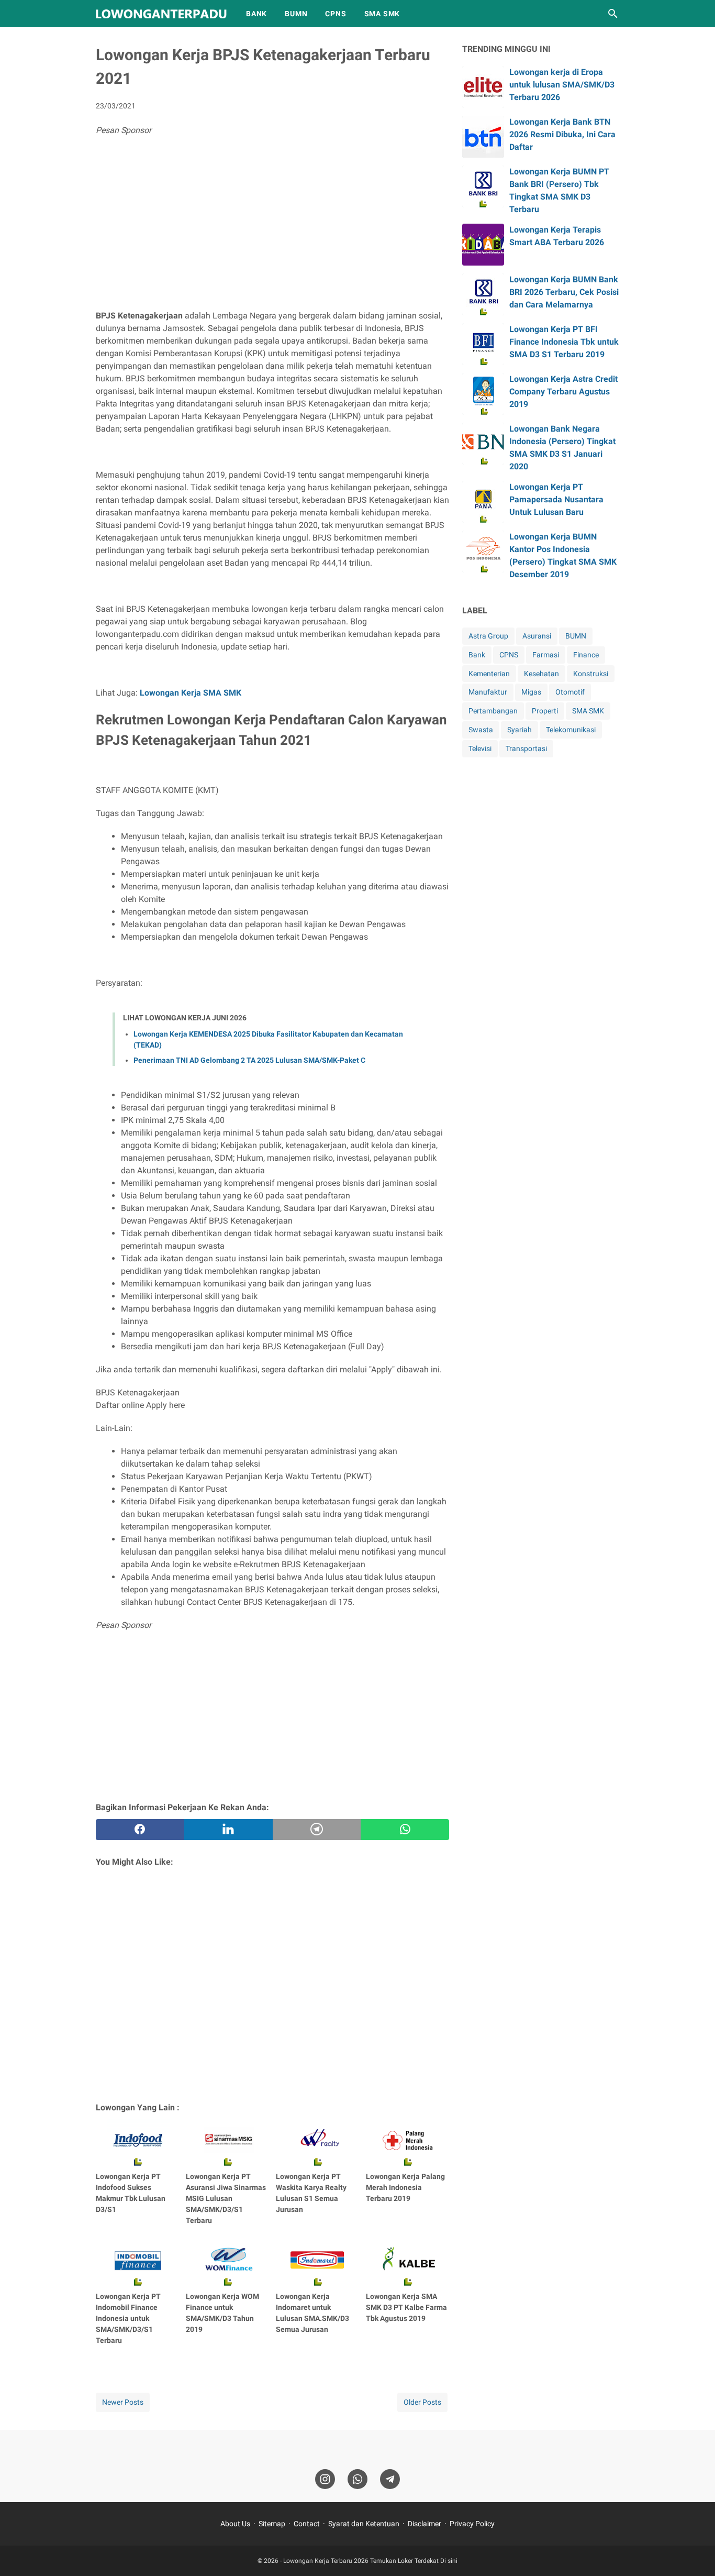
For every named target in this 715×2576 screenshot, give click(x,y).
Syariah (520, 730)
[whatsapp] (405, 1830)
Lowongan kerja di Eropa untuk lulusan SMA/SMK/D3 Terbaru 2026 (562, 85)
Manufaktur (488, 692)
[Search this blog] (613, 14)
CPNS (336, 14)
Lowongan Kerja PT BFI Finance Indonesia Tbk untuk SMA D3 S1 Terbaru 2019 (564, 342)
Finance (586, 655)
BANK (256, 14)
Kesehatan (541, 674)
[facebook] (140, 1830)
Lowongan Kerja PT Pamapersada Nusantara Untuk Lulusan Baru (556, 499)
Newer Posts (123, 2402)
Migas (531, 692)
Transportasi (526, 748)
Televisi (480, 748)
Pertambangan (493, 711)
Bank (477, 655)
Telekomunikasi (571, 730)
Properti (545, 711)
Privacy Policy (472, 2524)
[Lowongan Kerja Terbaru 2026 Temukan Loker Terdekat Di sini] (161, 14)
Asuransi (537, 636)
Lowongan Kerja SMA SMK (191, 693)
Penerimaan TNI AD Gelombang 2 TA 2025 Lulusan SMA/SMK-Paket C (249, 1060)
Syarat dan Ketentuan (364, 2524)
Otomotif (570, 692)
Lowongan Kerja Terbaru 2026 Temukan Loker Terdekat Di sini (370, 2561)
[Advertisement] (272, 226)
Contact (307, 2524)
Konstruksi (591, 674)
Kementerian (489, 674)
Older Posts (422, 2402)
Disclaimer (424, 2524)
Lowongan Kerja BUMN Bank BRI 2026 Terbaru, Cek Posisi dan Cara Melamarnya (564, 292)
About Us (235, 2524)
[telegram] (317, 1830)
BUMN (296, 14)
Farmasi (546, 655)
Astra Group (488, 636)
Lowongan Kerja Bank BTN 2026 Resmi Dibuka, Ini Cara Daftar (562, 134)
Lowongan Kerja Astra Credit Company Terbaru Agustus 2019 (563, 392)
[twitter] (228, 1830)
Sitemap (272, 2524)
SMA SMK (382, 14)
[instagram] (325, 2479)
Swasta (481, 730)
